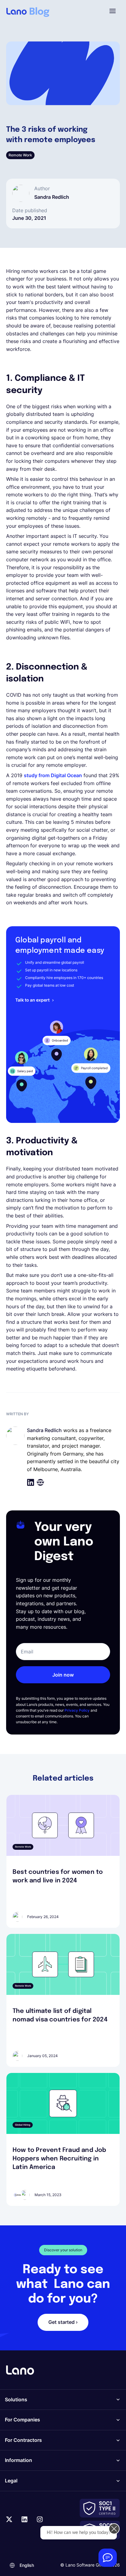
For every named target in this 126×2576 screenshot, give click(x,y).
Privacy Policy (77, 1710)
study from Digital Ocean (53, 775)
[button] (113, 11)
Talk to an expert (32, 1000)
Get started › (63, 2322)
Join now (63, 1675)
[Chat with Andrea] (108, 2558)
